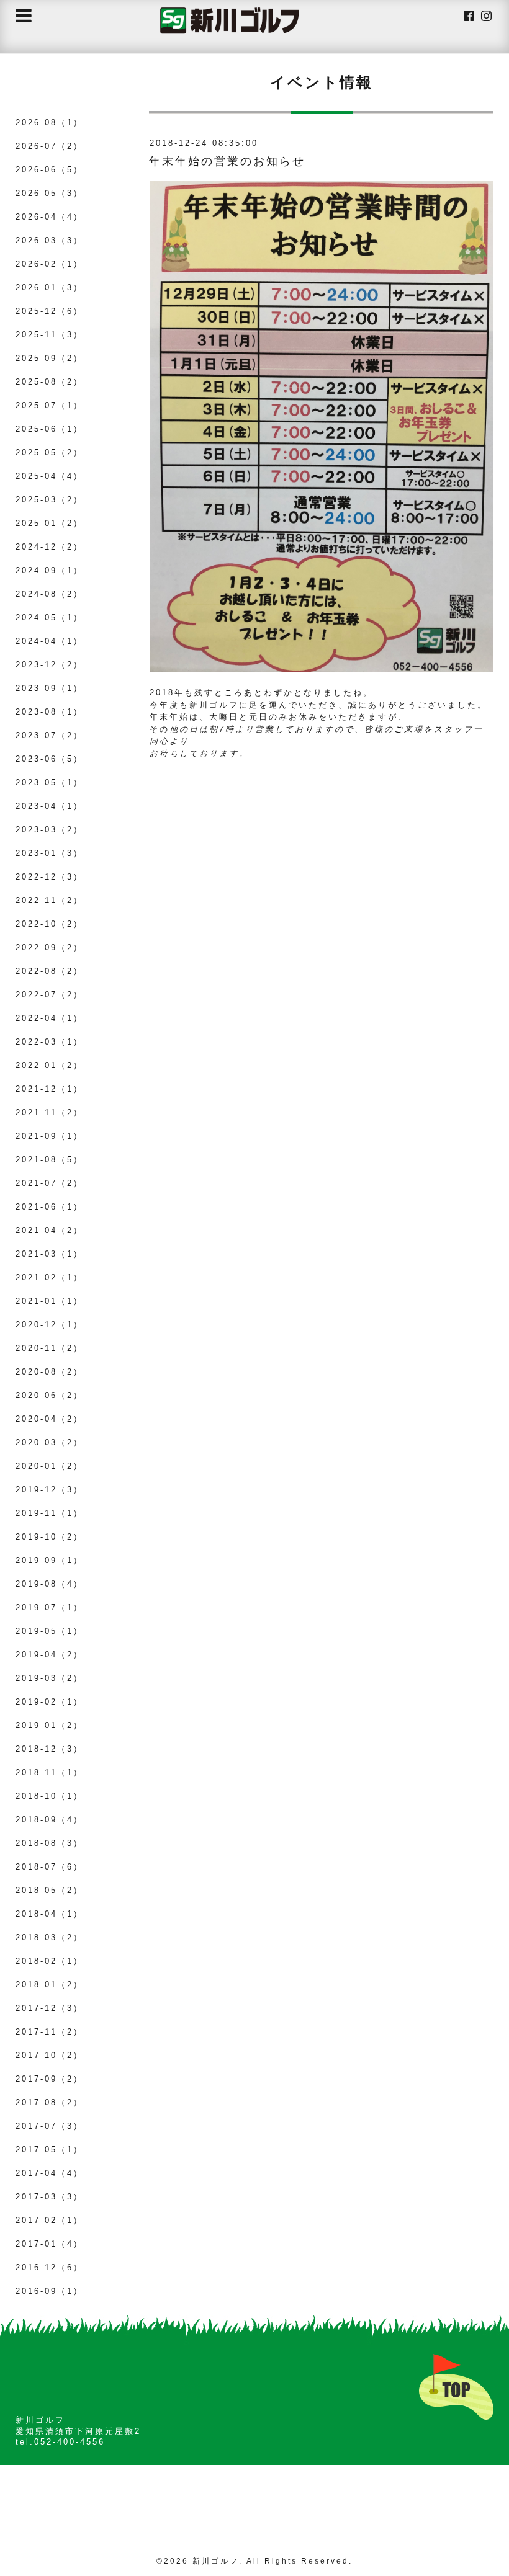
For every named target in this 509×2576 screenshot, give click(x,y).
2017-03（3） (49, 2197)
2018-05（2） (49, 1890)
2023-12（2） (49, 665)
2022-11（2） (49, 900)
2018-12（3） (49, 1749)
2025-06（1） (49, 429)
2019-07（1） (49, 1607)
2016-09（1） (49, 2291)
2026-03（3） (49, 240)
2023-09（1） (49, 688)
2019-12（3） (49, 1490)
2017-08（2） (49, 2102)
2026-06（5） (49, 170)
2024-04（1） (49, 641)
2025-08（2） (49, 382)
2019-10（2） (49, 1537)
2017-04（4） (49, 2173)
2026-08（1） (49, 123)
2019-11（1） (49, 1513)
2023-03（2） (49, 830)
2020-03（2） (49, 1442)
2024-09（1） (49, 570)
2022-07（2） (49, 995)
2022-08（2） (49, 971)
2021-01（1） (49, 1301)
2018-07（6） (49, 1867)
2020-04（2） (49, 1419)
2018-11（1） (49, 1772)
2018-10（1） (49, 1796)
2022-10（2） (49, 924)
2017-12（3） (49, 2008)
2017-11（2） (49, 2032)
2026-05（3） (49, 193)
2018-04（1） (49, 1914)
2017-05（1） (49, 2150)
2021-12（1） (49, 1089)
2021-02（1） (49, 1277)
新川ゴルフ (216, 2561)
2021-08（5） (49, 1160)
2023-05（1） (49, 782)
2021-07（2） (49, 1183)
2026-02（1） (49, 264)
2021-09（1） (49, 1136)
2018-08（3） (49, 1843)
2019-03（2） (49, 1678)
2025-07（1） (49, 405)
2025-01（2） (49, 523)
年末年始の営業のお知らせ (227, 161)
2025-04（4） (49, 476)
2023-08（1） (49, 712)
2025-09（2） (49, 358)
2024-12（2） (49, 547)
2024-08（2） (49, 594)
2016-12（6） (49, 2267)
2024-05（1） (49, 617)
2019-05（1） (49, 1631)
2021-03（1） (49, 1254)
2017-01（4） (49, 2244)
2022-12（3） (49, 877)
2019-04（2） (49, 1655)
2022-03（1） (49, 1042)
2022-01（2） (49, 1065)
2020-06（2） (49, 1395)
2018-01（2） (49, 1985)
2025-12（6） (49, 311)
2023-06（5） (49, 759)
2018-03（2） (49, 1937)
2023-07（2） (49, 735)
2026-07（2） (49, 146)
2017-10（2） (49, 2055)
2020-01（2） (49, 1466)
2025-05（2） (49, 452)
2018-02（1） (49, 1961)
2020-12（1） (49, 1325)
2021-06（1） (49, 1207)
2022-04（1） (49, 1018)
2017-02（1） (49, 2220)
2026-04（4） (49, 217)
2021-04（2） (49, 1230)
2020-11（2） (49, 1348)
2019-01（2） (49, 1725)
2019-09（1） (49, 1560)
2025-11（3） (49, 335)
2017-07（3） (49, 2126)
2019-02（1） (49, 1702)
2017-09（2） (49, 2079)
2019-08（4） (49, 1584)
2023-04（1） (49, 806)
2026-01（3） (49, 287)
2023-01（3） (49, 853)
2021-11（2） (49, 1112)
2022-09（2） (49, 947)
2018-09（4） (49, 1820)
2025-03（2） (49, 500)
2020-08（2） (49, 1372)
